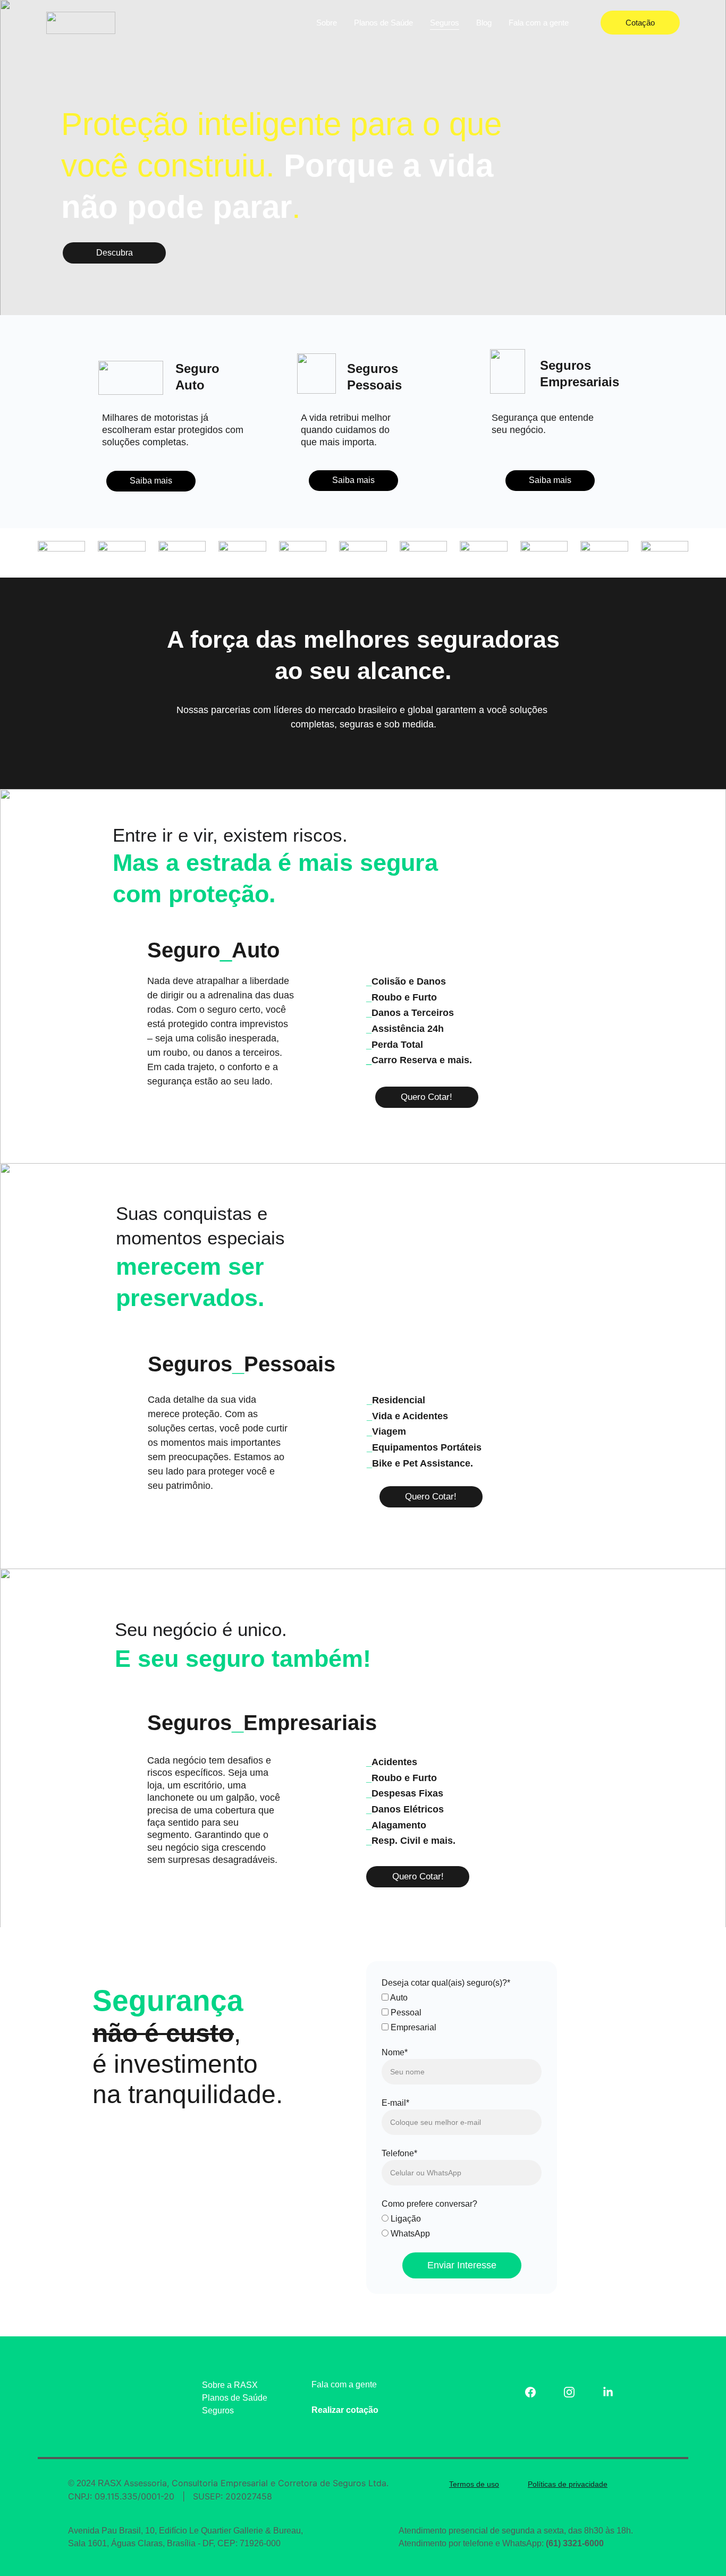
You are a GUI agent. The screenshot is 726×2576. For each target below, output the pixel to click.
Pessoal (405, 2012)
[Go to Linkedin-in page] (608, 2392)
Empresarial (412, 2027)
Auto (398, 1998)
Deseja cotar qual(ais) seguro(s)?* (446, 1983)
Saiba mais (151, 481)
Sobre (327, 23)
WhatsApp (409, 2234)
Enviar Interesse (462, 2265)
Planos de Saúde (383, 23)
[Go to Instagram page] (575, 2392)
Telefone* (399, 2153)
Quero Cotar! (427, 1097)
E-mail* (395, 2103)
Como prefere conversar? (429, 2204)
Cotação (640, 23)
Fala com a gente (539, 23)
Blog (484, 23)
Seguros (445, 23)
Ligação (405, 2219)
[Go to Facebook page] (536, 2392)
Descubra (115, 253)
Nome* (395, 2052)
